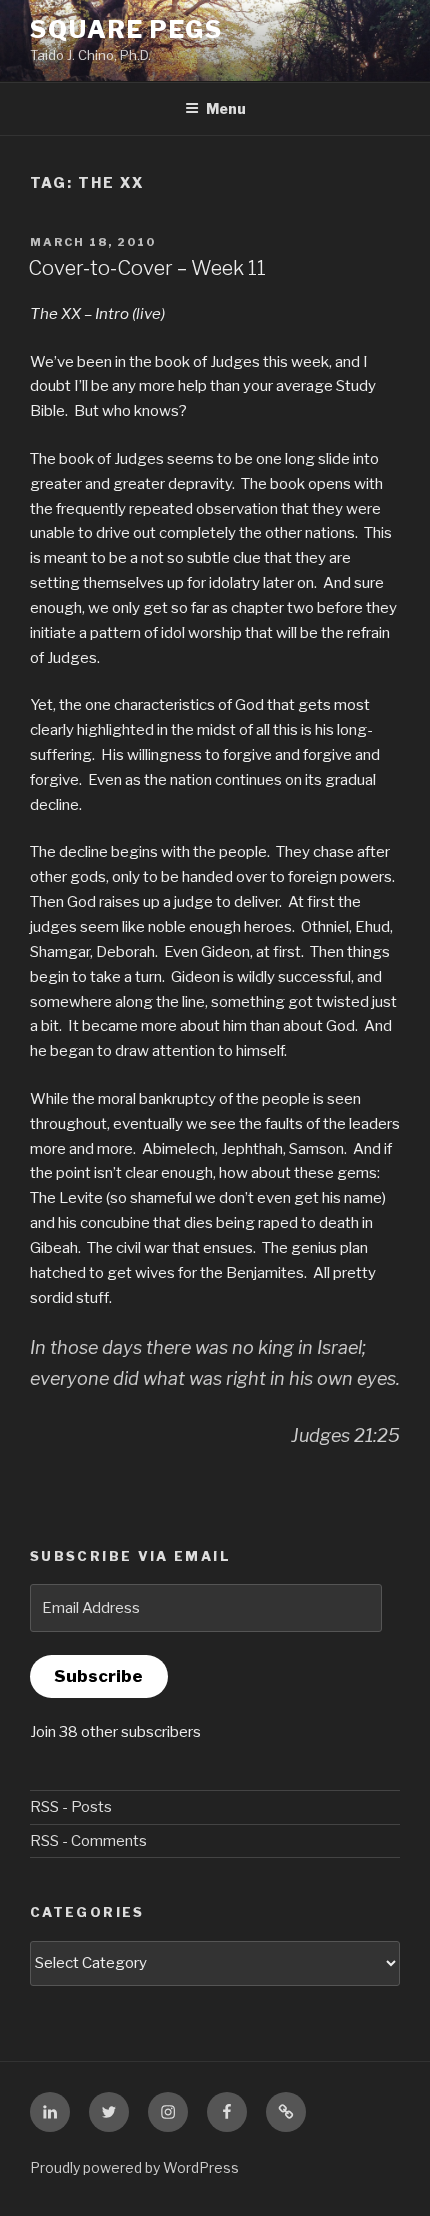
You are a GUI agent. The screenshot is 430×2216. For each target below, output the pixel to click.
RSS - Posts (71, 1807)
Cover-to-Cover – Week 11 (147, 268)
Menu (226, 108)
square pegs (126, 29)
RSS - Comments (88, 1841)
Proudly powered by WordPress (134, 2167)
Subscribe (98, 1676)
